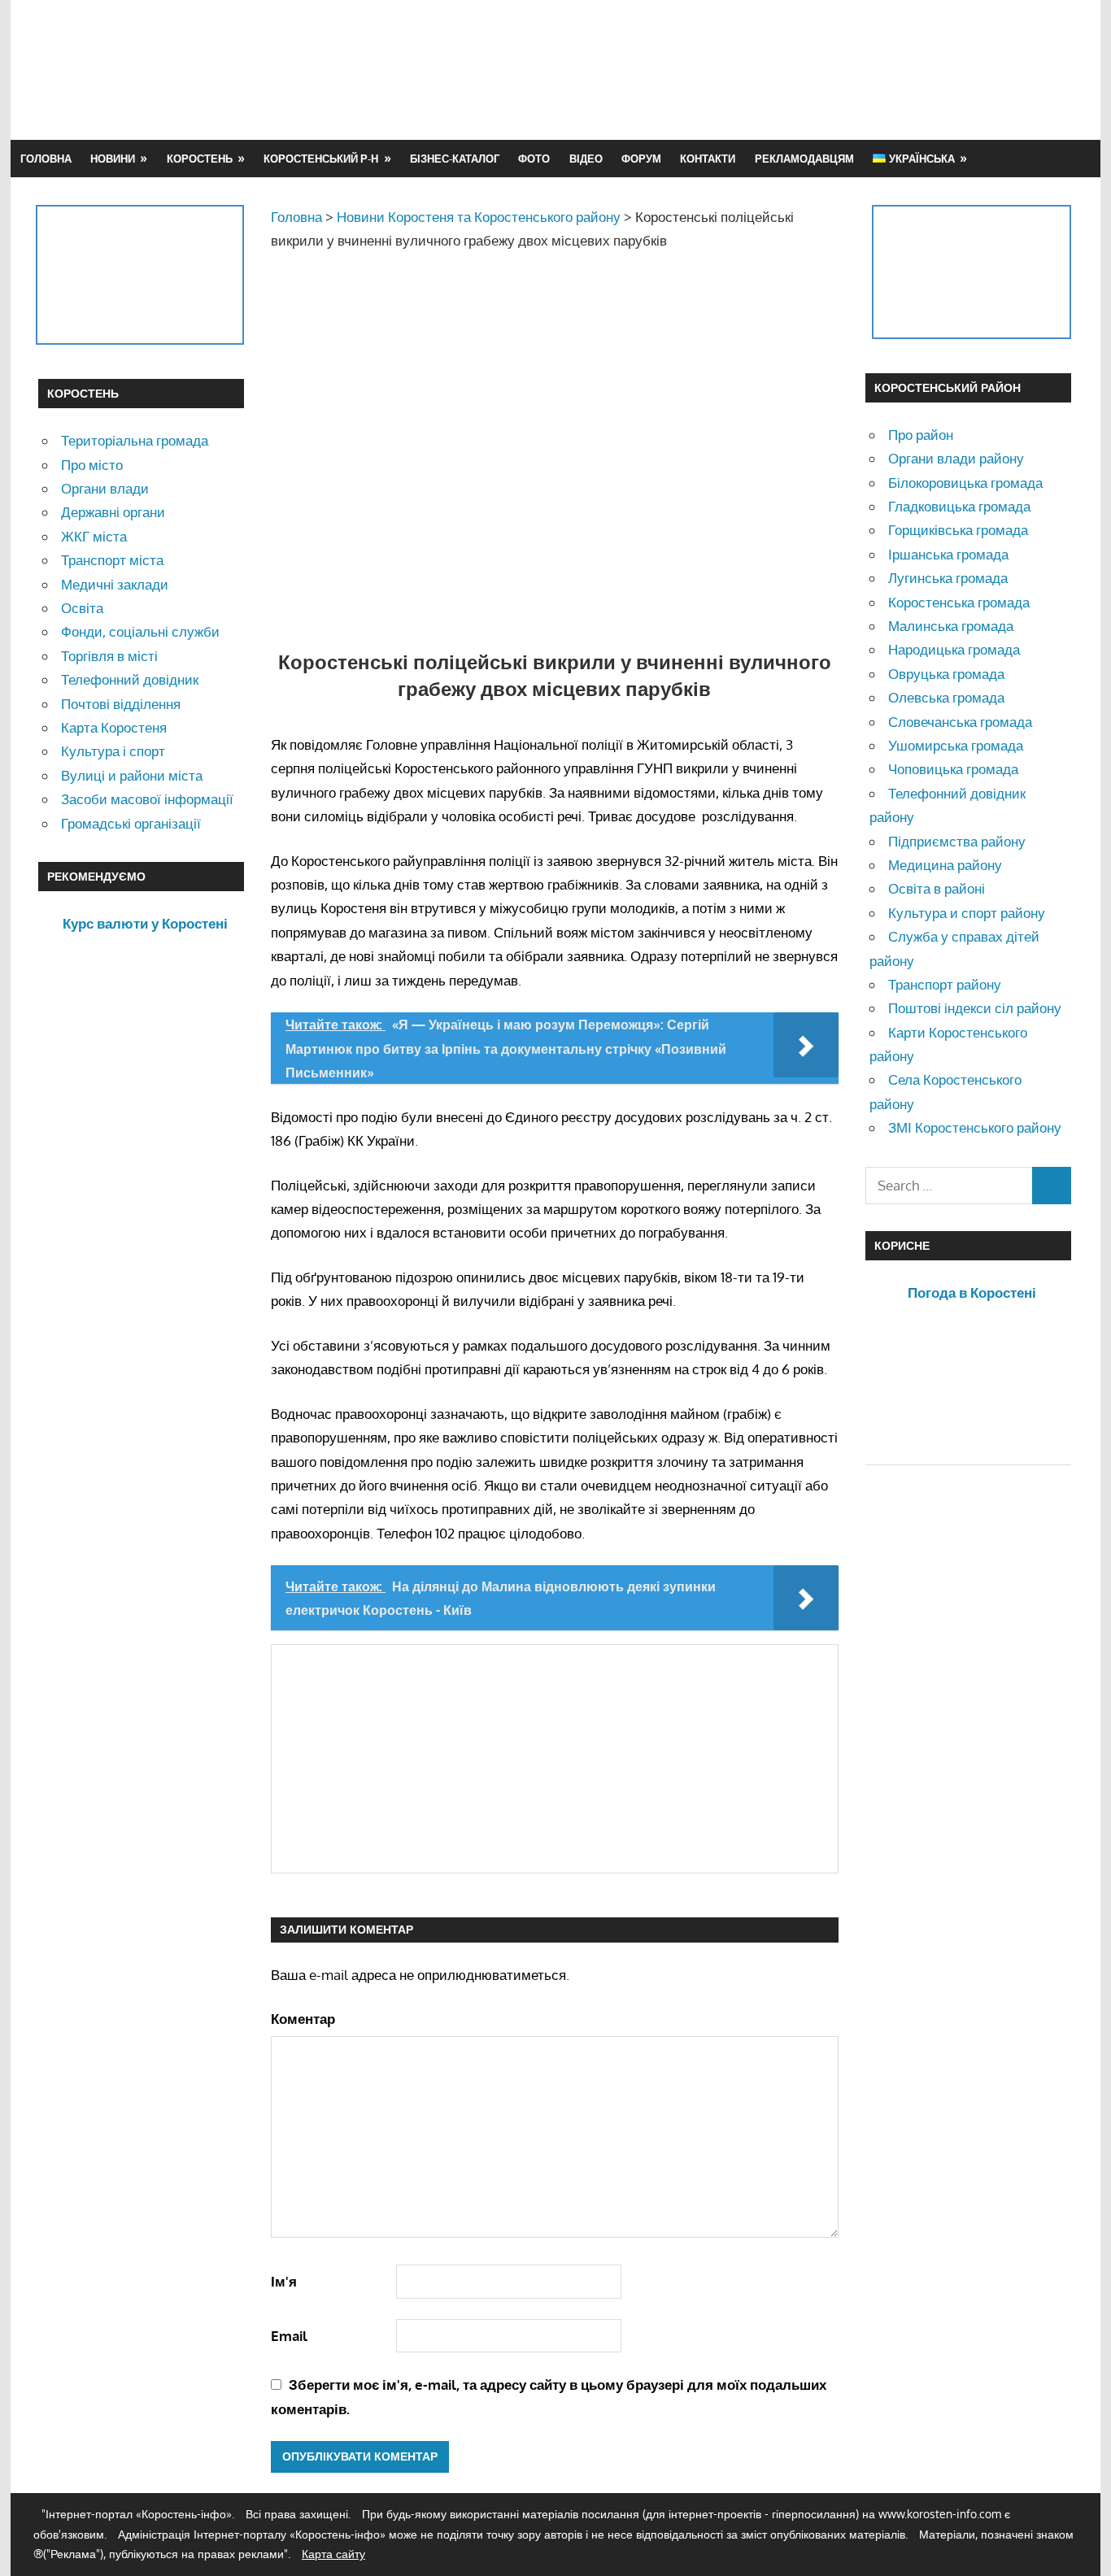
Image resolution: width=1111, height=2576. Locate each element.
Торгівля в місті (109, 656)
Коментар (303, 2019)
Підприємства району (957, 841)
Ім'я (284, 2281)
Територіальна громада (135, 440)
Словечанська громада (960, 722)
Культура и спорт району (967, 913)
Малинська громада (951, 626)
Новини (113, 159)
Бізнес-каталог (455, 159)
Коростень (200, 159)
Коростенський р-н (321, 159)
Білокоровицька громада (965, 483)
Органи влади (105, 488)
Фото (534, 159)
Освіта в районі (937, 888)
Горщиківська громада (958, 530)
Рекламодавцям (804, 159)
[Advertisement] (777, 69)
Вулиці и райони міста (132, 775)
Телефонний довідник (130, 679)
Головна (46, 159)
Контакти (708, 159)
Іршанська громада (948, 554)
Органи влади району (956, 458)
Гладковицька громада (959, 506)
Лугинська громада (948, 578)
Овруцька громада (946, 674)
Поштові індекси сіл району (975, 1008)
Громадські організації (131, 823)
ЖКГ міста (94, 536)
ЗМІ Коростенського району (975, 1127)
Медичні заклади (115, 584)
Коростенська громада (959, 602)
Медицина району (945, 865)
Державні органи (113, 512)
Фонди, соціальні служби (140, 631)
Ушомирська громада (956, 745)
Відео (586, 159)
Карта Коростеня (114, 727)
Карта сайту (333, 2554)
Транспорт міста (112, 560)
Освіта (82, 608)
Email (289, 2336)
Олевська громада (946, 697)
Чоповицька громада (953, 769)
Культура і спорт (113, 751)
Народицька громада (954, 649)
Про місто (92, 465)
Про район (921, 435)
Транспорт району (945, 984)
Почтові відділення (121, 704)
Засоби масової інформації (147, 799)
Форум (641, 159)
